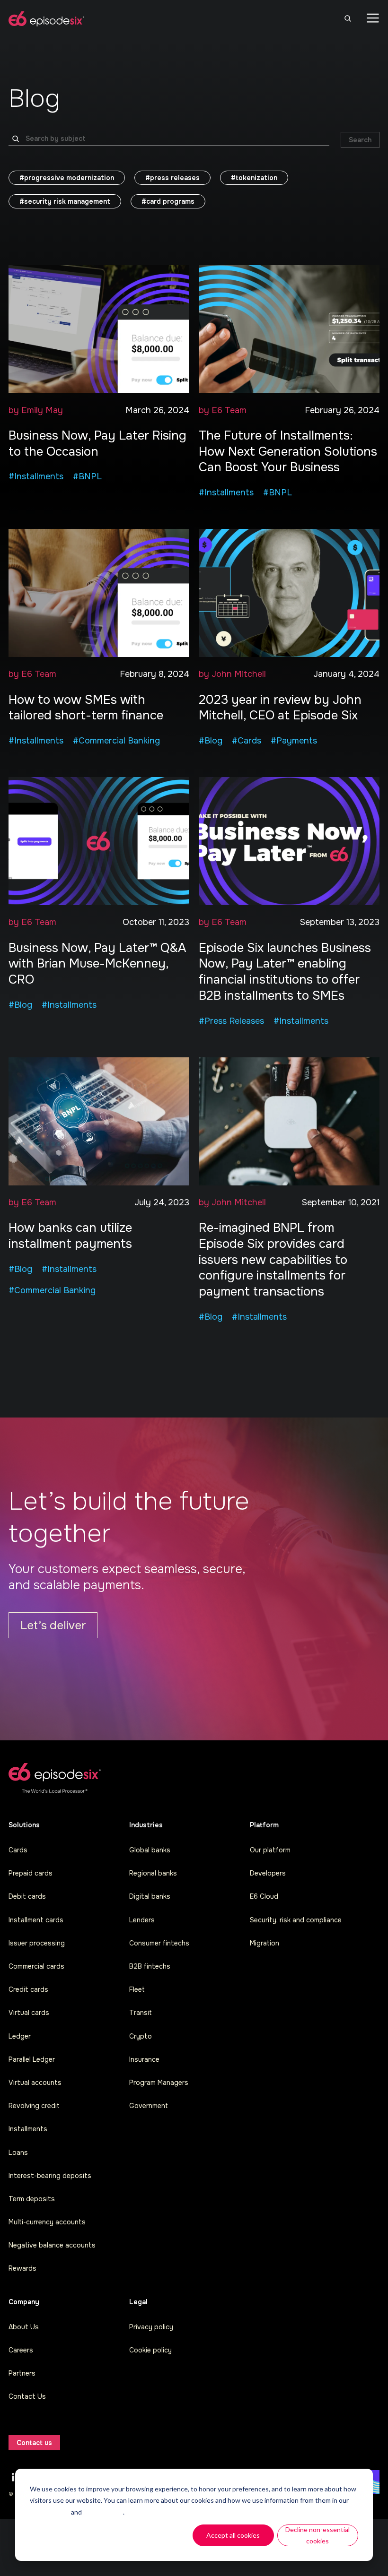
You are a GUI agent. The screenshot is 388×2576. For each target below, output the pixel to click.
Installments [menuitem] (28, 2129)
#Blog (211, 741)
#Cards (247, 741)
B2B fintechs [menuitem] (150, 1966)
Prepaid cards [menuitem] (31, 1873)
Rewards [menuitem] (22, 2268)
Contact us (34, 2443)
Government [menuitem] (149, 2106)
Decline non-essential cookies (317, 2535)
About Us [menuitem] (24, 2327)
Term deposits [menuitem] (32, 2199)
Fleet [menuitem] (137, 1989)
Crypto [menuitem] (141, 2036)
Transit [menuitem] (141, 2013)
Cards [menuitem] (18, 1850)
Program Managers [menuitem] (159, 2083)
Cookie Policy (50, 2512)
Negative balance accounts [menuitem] (52, 2245)
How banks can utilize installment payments (70, 1236)
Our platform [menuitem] (270, 1850)
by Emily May (36, 410)
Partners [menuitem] (22, 2373)
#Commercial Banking (116, 741)
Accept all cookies (233, 2535)
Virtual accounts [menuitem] (35, 2083)
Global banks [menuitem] (150, 1850)
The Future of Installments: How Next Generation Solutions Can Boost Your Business (288, 452)
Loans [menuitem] (18, 2152)
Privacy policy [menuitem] (151, 2327)
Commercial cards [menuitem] (36, 1966)
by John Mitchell (232, 674)
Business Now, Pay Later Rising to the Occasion (97, 444)
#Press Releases (231, 1021)
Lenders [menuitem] (142, 1920)
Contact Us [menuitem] (27, 2396)
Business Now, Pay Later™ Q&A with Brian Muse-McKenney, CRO (97, 964)
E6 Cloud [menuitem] (264, 1896)
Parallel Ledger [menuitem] (32, 2059)
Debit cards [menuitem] (27, 1896)
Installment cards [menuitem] (36, 1920)
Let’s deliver (53, 1625)
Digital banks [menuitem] (150, 1896)
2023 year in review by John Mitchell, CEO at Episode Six (280, 708)
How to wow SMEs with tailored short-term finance (86, 708)
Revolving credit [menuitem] (34, 2106)
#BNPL (87, 476)
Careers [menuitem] (21, 2350)
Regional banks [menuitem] (153, 1873)
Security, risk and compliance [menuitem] (296, 1920)
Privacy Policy (103, 2512)
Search (360, 140)
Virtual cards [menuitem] (29, 2013)
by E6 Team (223, 410)
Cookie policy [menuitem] (150, 2350)
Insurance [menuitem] (144, 2059)
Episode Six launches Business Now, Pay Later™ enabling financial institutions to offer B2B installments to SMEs (285, 972)
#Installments (36, 476)
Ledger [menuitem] (20, 2036)
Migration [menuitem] (265, 1943)
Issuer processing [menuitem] (37, 1943)
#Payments (294, 741)
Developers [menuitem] (268, 1873)
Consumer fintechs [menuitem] (159, 1943)
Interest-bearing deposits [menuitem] (50, 2176)
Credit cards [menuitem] (28, 1989)
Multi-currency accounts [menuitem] (47, 2222)
